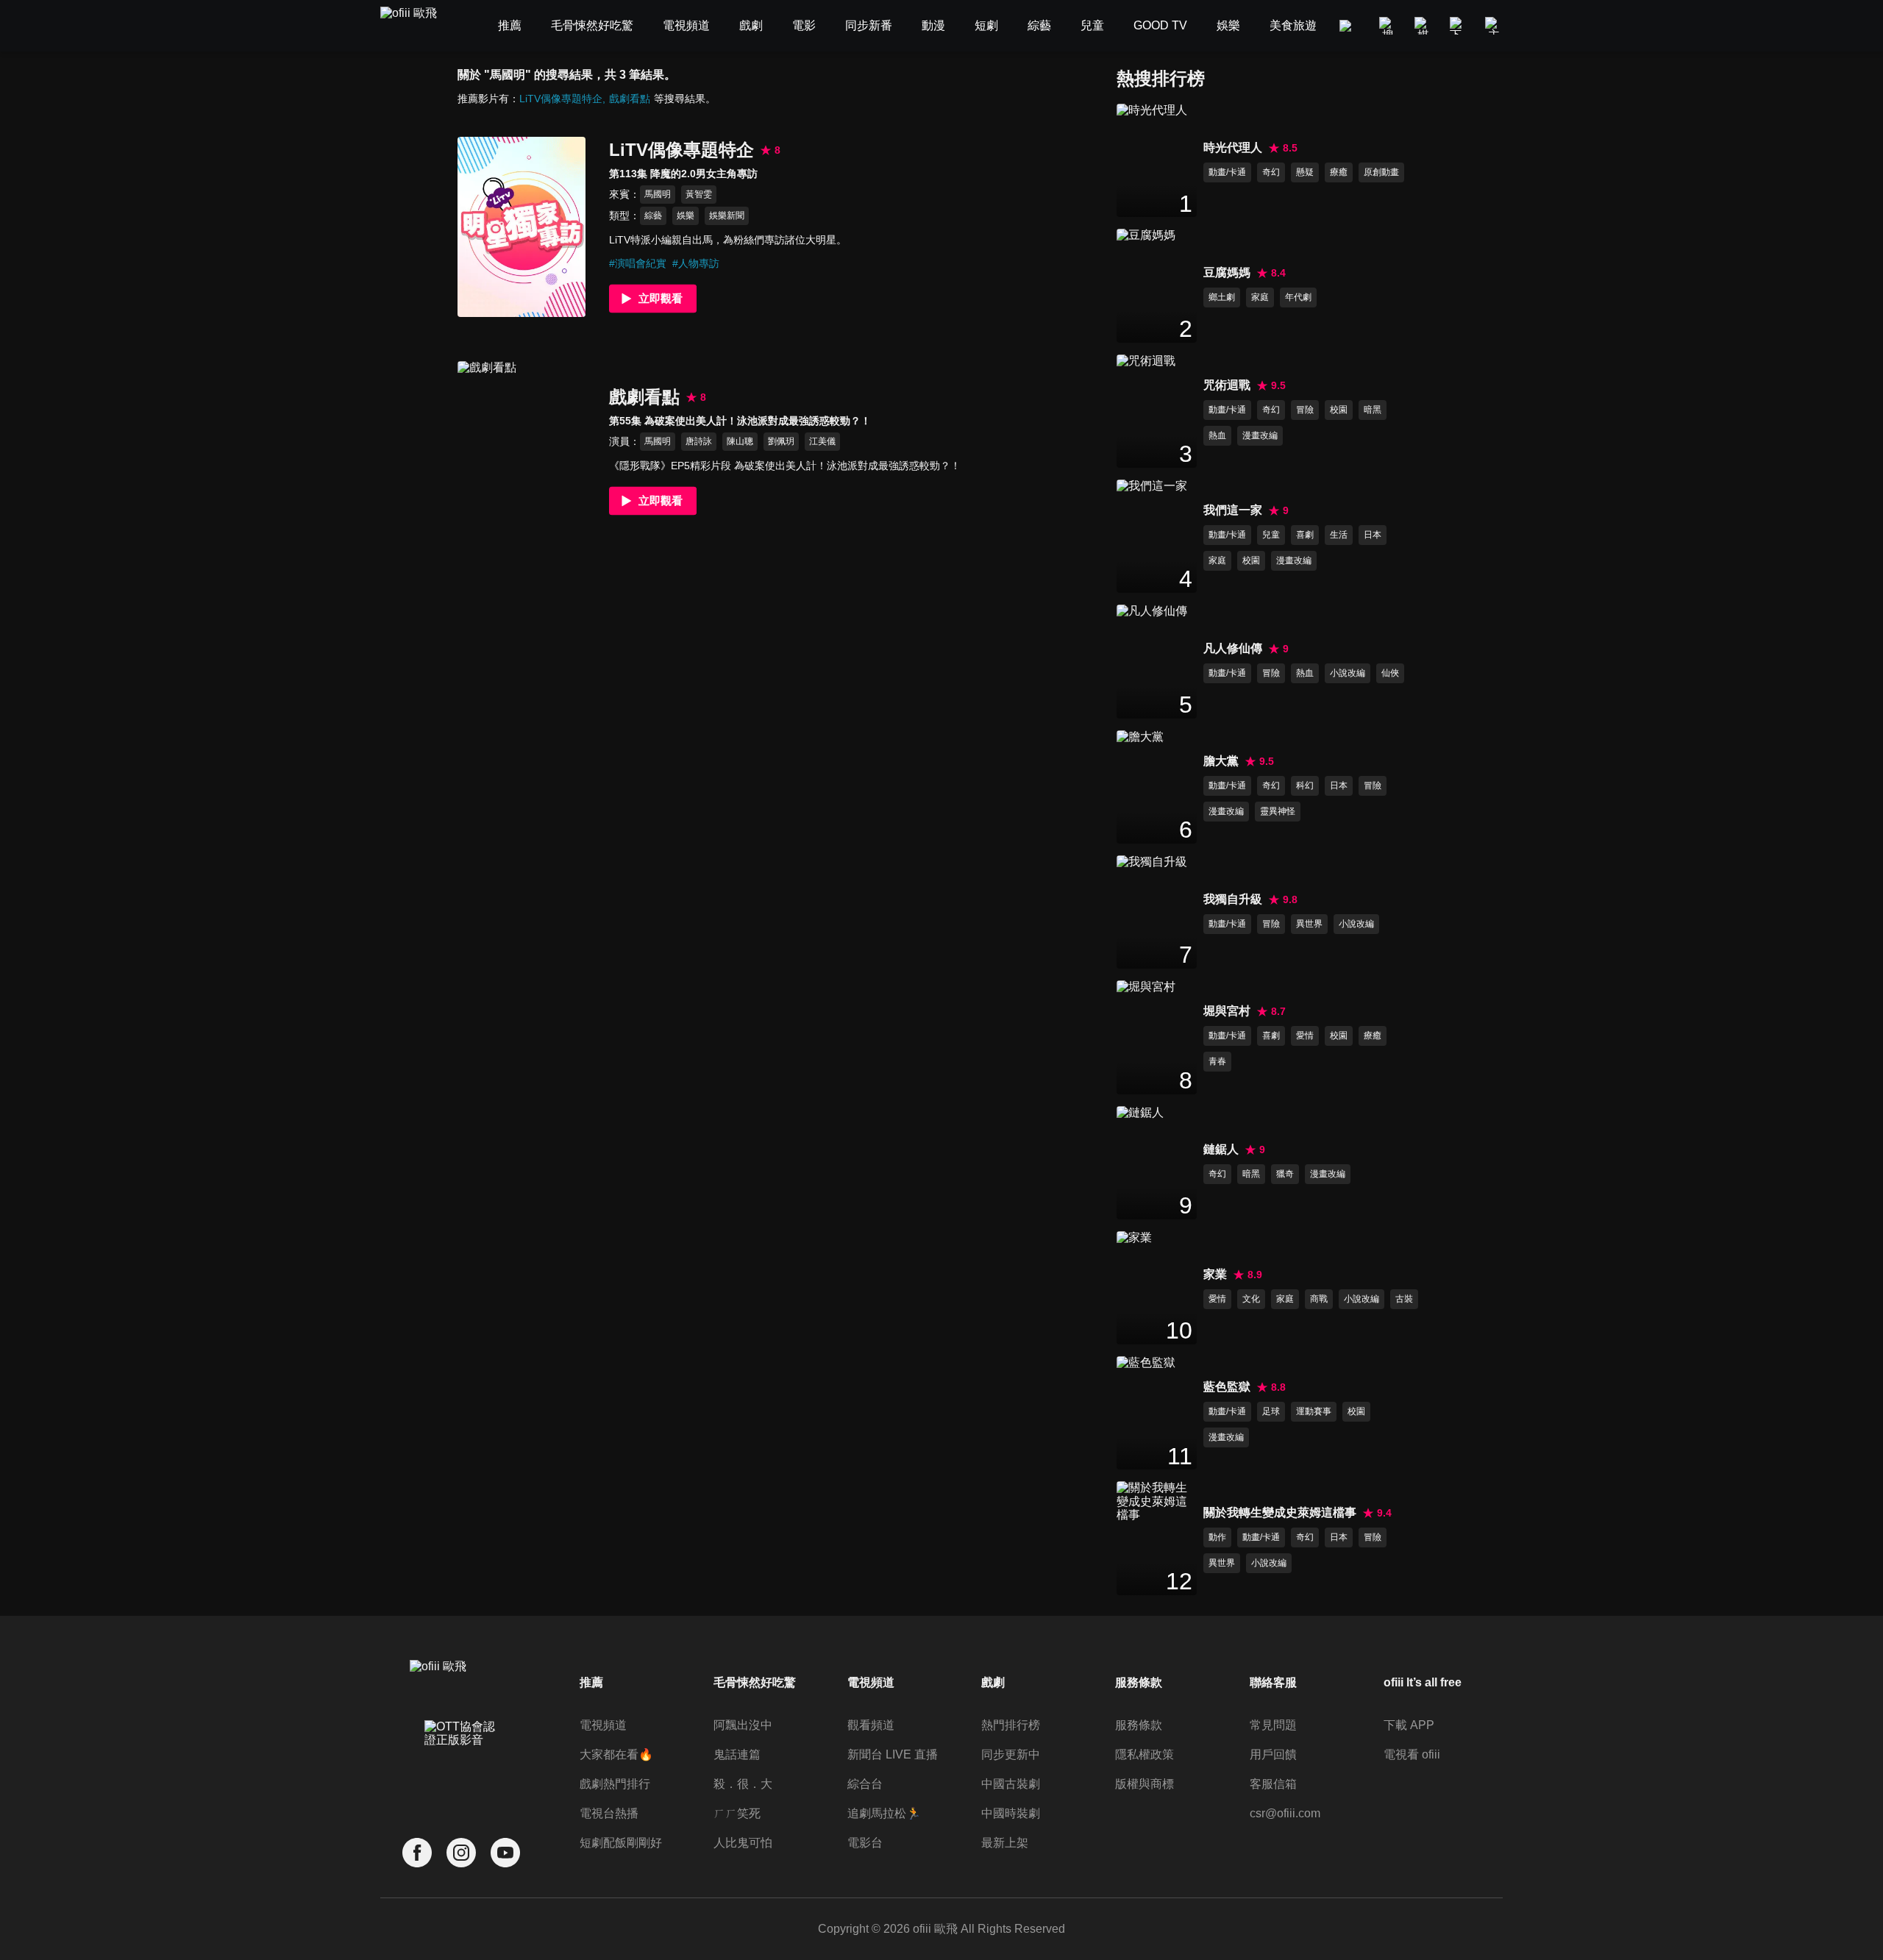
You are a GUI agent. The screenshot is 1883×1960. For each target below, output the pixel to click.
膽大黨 (1221, 761)
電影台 (865, 1843)
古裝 (1404, 1299)
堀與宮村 (1227, 1011)
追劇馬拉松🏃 (884, 1813)
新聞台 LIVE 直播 (893, 1754)
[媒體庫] (1423, 26)
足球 (1271, 1411)
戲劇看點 (630, 99)
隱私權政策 (1145, 1754)
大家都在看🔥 (616, 1754)
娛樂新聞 (727, 215)
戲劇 (993, 1682)
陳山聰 (740, 441)
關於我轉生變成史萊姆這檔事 (1280, 1512)
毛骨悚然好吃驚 (755, 1682)
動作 (1217, 1537)
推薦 (591, 1682)
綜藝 (653, 215)
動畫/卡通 (1227, 172)
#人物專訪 (696, 263)
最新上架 (1005, 1843)
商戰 (1319, 1299)
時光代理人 (1233, 147)
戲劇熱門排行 (615, 1784)
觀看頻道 (871, 1725)
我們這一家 (1233, 510)
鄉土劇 (1222, 297)
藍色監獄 (1227, 1387)
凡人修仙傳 (1233, 648)
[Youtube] (505, 1853)
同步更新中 (1011, 1754)
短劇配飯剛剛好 (621, 1843)
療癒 (1339, 172)
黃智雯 (699, 194)
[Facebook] (417, 1853)
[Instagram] (461, 1853)
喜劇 (1305, 535)
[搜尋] (1388, 26)
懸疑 (1305, 172)
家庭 (1260, 297)
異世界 (1309, 924)
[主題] (1494, 26)
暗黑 (1373, 410)
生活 (1339, 535)
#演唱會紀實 (638, 263)
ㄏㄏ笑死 (737, 1813)
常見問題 (1273, 1725)
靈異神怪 (1278, 811)
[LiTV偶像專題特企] (522, 227)
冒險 (1305, 410)
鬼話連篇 (737, 1754)
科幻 (1305, 785)
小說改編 (1348, 673)
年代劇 (1298, 297)
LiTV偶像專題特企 (561, 99)
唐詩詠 (699, 441)
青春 (1217, 1061)
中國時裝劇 (1011, 1813)
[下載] (1459, 26)
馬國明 (658, 194)
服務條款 (1139, 1725)
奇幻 (1271, 172)
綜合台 (865, 1784)
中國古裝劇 (1011, 1784)
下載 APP (1409, 1725)
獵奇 (1285, 1174)
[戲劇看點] (522, 451)
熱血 (1217, 435)
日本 (1373, 535)
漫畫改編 (1260, 435)
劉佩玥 (781, 441)
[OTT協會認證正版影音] (461, 1766)
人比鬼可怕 (743, 1843)
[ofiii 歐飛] (417, 26)
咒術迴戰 (1227, 385)
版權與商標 (1145, 1784)
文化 (1251, 1299)
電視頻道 (603, 1725)
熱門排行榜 (1011, 1725)
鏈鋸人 (1221, 1149)
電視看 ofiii (1412, 1754)
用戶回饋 (1273, 1754)
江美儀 (822, 441)
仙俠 (1390, 673)
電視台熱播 (609, 1813)
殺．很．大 (743, 1784)
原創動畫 (1381, 172)
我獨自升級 (1233, 899)
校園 (1339, 410)
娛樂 (686, 215)
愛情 (1305, 1036)
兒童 (1271, 535)
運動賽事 (1314, 1411)
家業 (1215, 1274)
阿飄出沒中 (743, 1725)
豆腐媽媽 (1227, 272)
